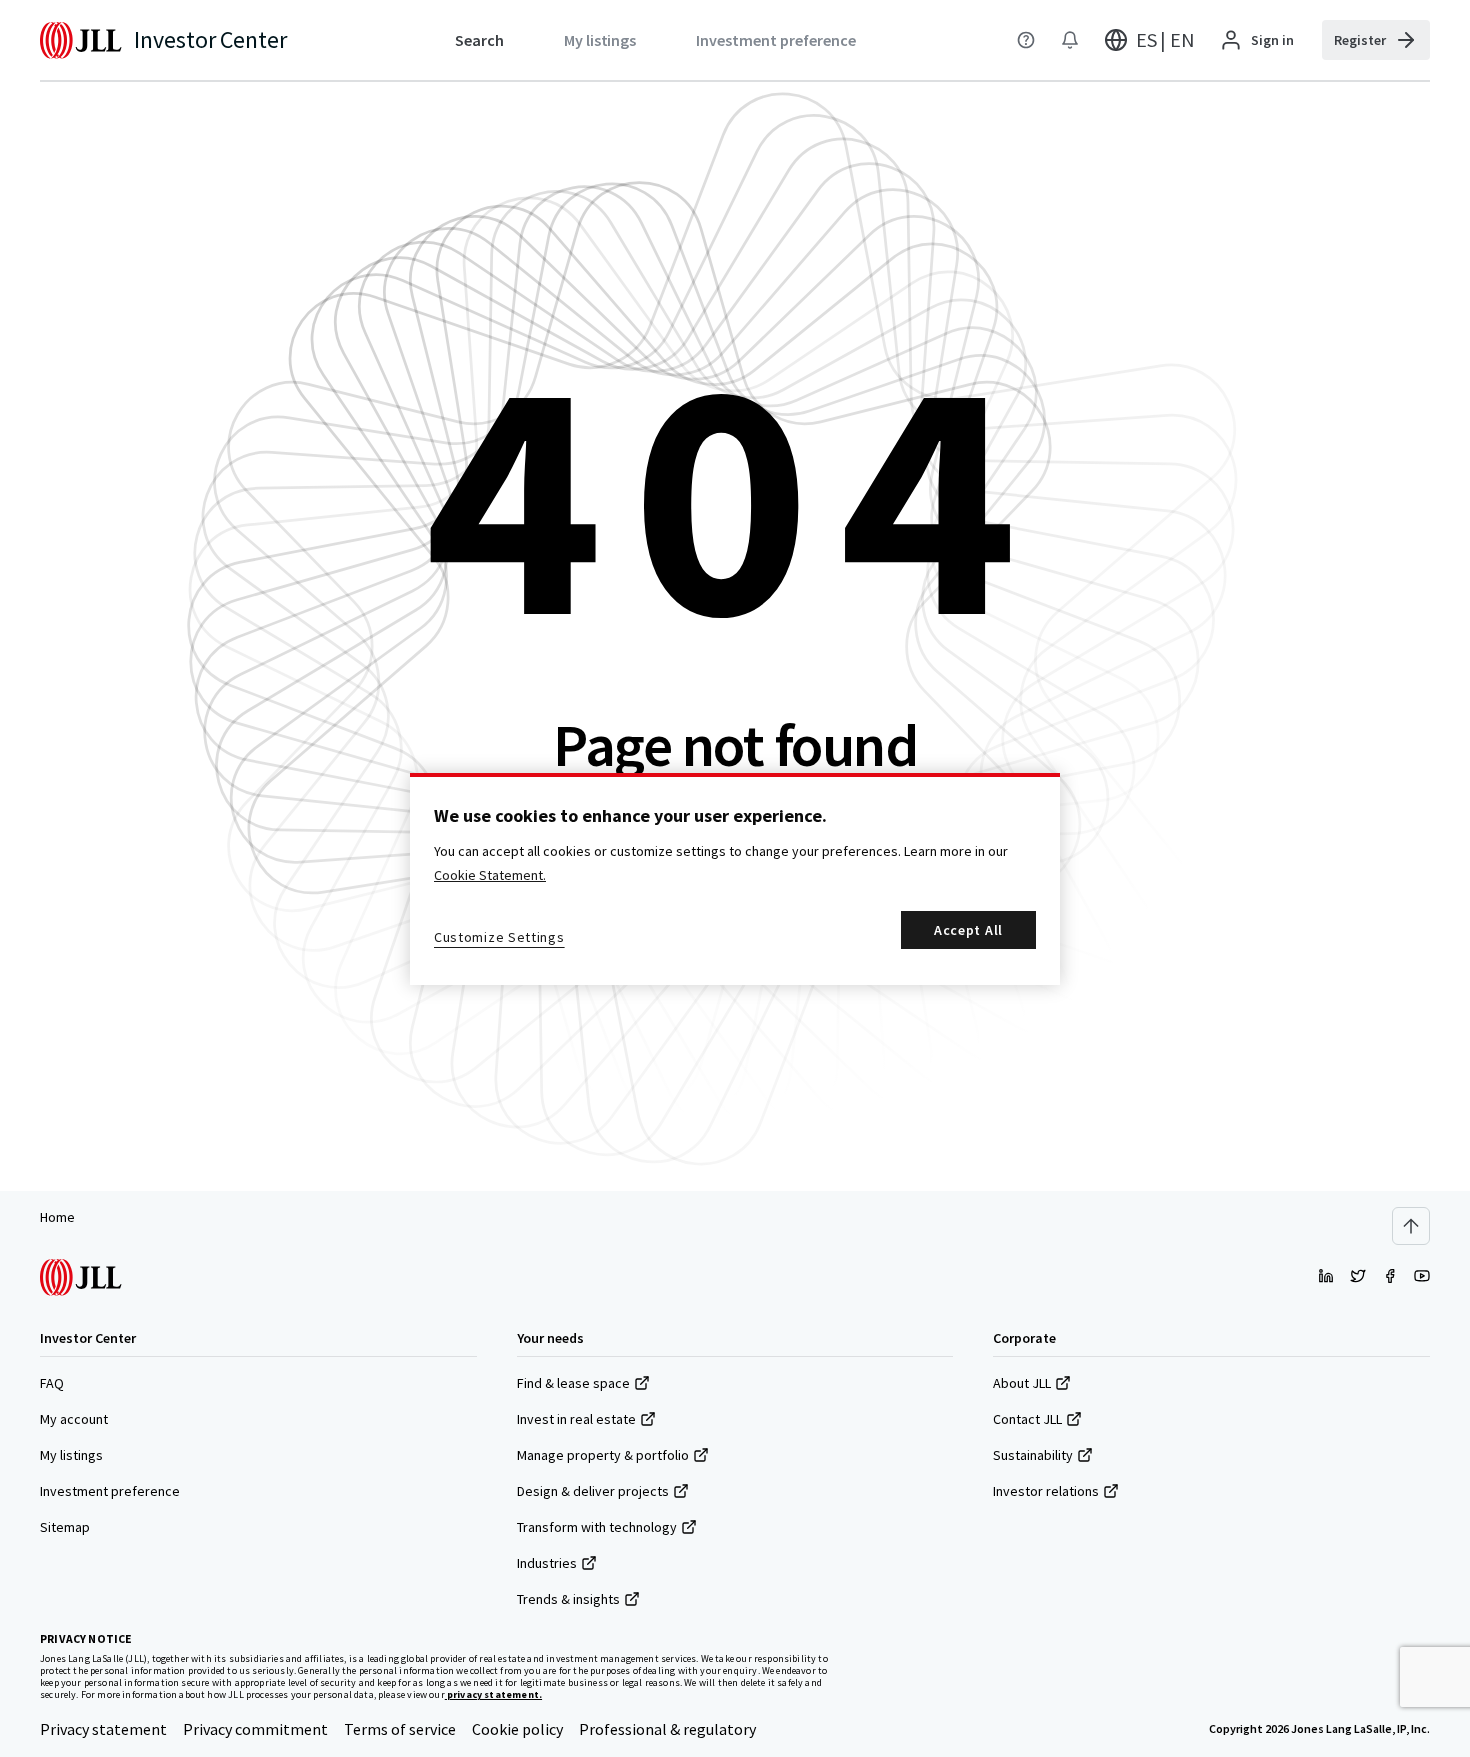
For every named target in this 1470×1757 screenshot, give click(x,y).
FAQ (52, 1383)
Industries (547, 1563)
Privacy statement (103, 1729)
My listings (71, 1455)
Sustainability (1033, 1455)
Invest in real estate (576, 1419)
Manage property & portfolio (603, 1455)
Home (57, 1217)
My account (74, 1419)
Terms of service (400, 1729)
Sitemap (65, 1527)
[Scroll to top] (1411, 1226)
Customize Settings (499, 937)
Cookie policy (517, 1729)
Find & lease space (573, 1383)
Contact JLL (1027, 1419)
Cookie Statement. (490, 875)
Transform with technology (597, 1527)
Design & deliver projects (593, 1491)
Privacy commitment (255, 1729)
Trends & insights (568, 1599)
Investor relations (1046, 1491)
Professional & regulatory (667, 1729)
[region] (735, 879)
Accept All (968, 930)
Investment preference (110, 1491)
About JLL (1022, 1383)
